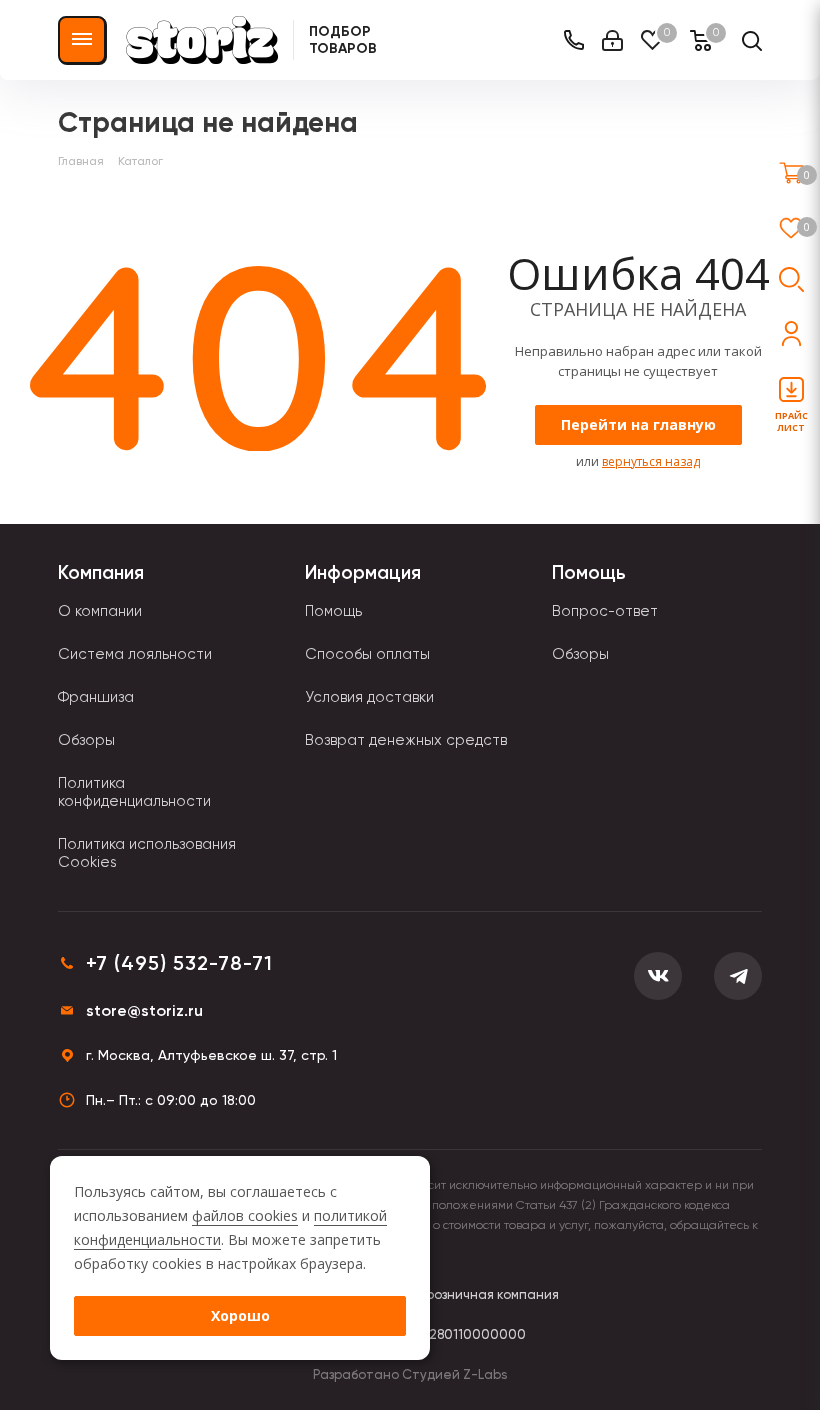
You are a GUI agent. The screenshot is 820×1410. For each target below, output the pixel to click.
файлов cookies (245, 1215)
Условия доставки (369, 697)
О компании (100, 611)
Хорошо (240, 1315)
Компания (101, 572)
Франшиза (96, 697)
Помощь (333, 611)
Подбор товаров (343, 40)
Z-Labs (485, 1374)
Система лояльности (135, 654)
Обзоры (86, 740)
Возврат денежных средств (406, 740)
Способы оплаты (367, 654)
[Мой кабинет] (612, 40)
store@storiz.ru (144, 1010)
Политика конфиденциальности (134, 792)
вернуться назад (651, 461)
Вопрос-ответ (605, 611)
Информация (363, 572)
